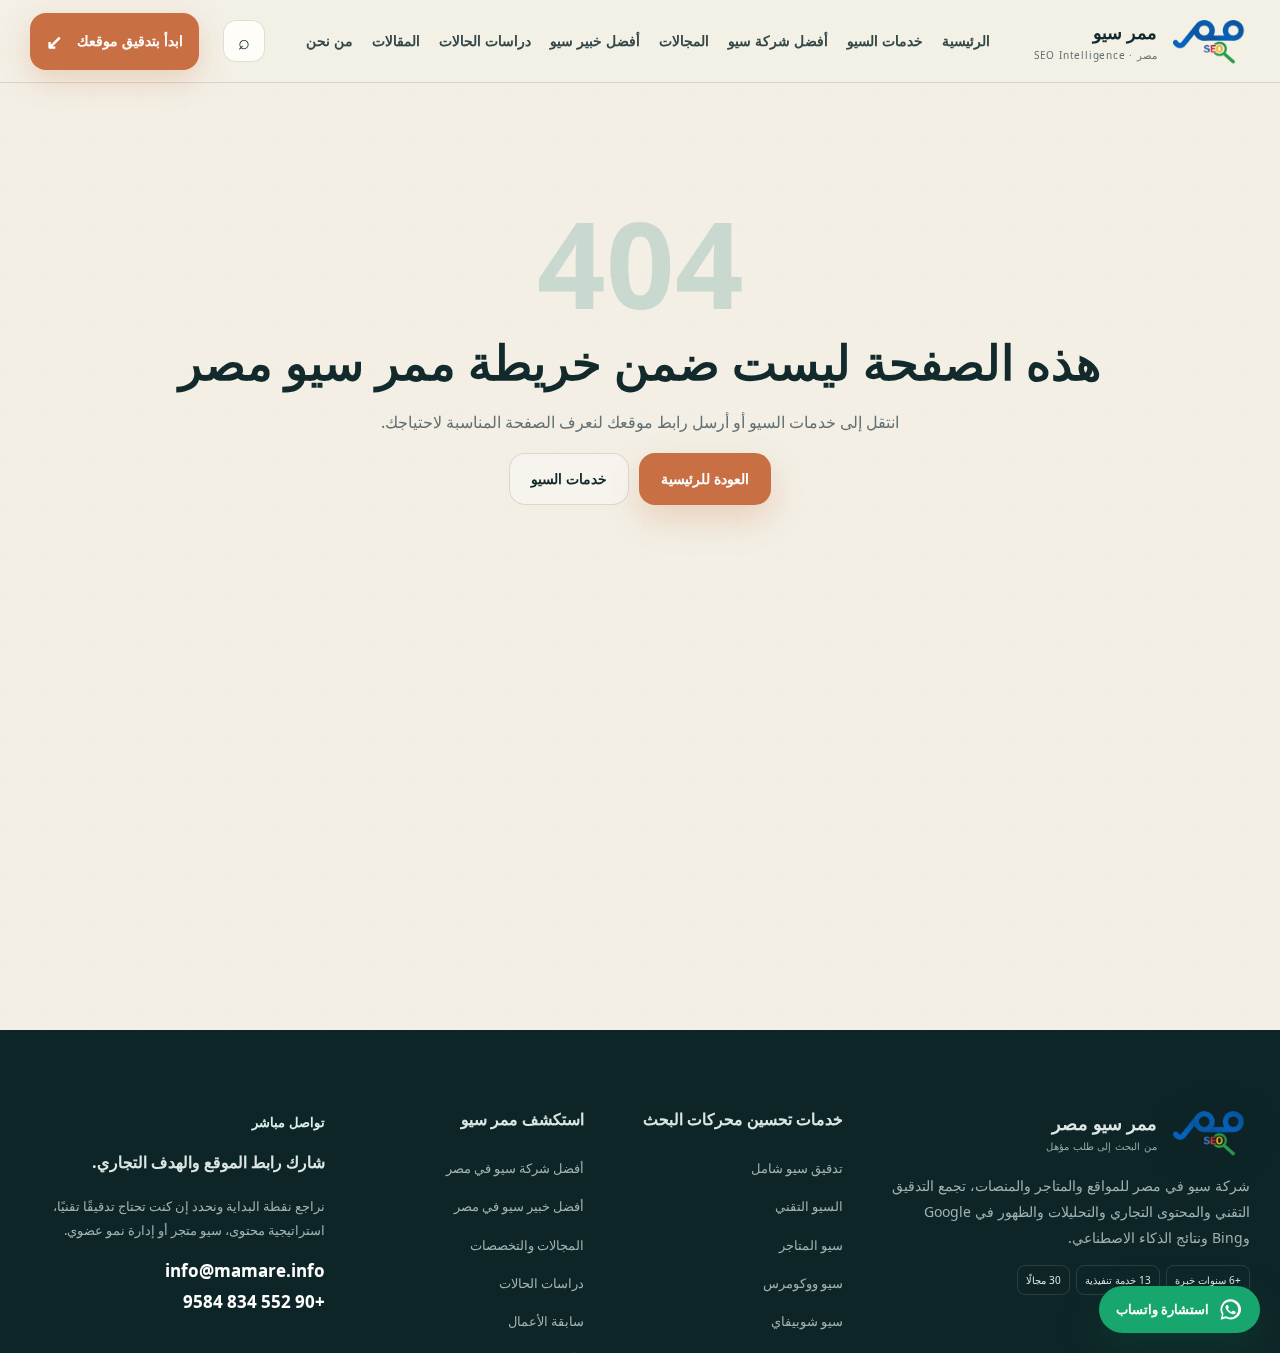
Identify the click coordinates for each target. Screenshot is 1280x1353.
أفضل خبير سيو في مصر (519, 1206)
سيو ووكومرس (803, 1283)
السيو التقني (809, 1206)
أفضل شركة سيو (778, 40)
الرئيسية (966, 40)
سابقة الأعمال (546, 1321)
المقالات (396, 40)
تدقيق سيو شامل (797, 1168)
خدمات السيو (885, 40)
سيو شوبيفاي (807, 1321)
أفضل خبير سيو (595, 40)
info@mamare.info (245, 1270)
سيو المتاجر (811, 1245)
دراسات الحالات (485, 40)
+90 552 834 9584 (254, 1301)
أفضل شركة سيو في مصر (515, 1168)
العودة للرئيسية (705, 478)
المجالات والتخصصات (527, 1245)
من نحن (329, 40)
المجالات (684, 40)
